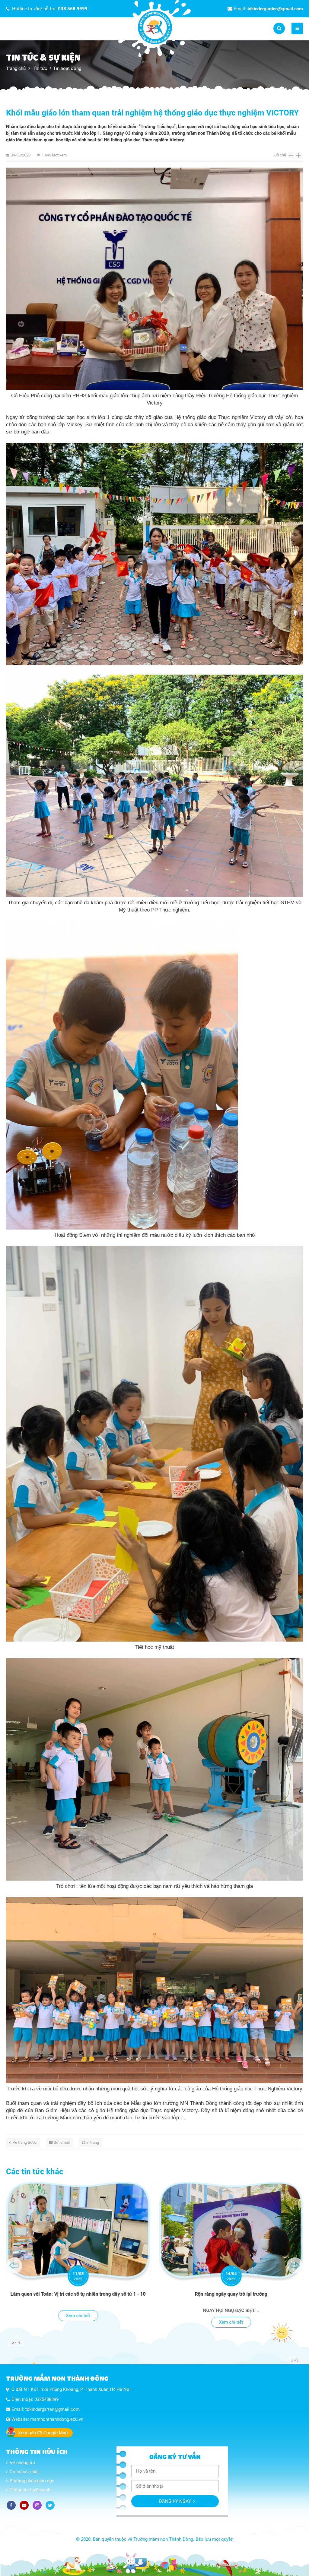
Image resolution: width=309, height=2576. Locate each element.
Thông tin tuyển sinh (30, 2490)
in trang (93, 2142)
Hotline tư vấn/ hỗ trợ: (50, 9)
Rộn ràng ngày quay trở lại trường (78, 2294)
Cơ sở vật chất (24, 2472)
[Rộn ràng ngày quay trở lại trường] (78, 2231)
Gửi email (62, 2142)
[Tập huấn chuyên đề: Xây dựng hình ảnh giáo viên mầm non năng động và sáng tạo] (231, 2231)
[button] (14, 2266)
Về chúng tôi (22, 2463)
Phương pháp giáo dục (32, 2481)
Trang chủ (16, 68)
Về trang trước (25, 2142)
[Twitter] (50, 2505)
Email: (268, 9)
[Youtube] (24, 2505)
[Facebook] (11, 2505)
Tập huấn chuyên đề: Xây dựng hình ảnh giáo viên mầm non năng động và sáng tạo (231, 2297)
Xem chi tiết (78, 2322)
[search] (279, 28)
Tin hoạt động (67, 68)
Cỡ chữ (280, 155)
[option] (78, 2256)
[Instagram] (37, 2505)
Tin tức (40, 68)
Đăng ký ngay (175, 2501)
